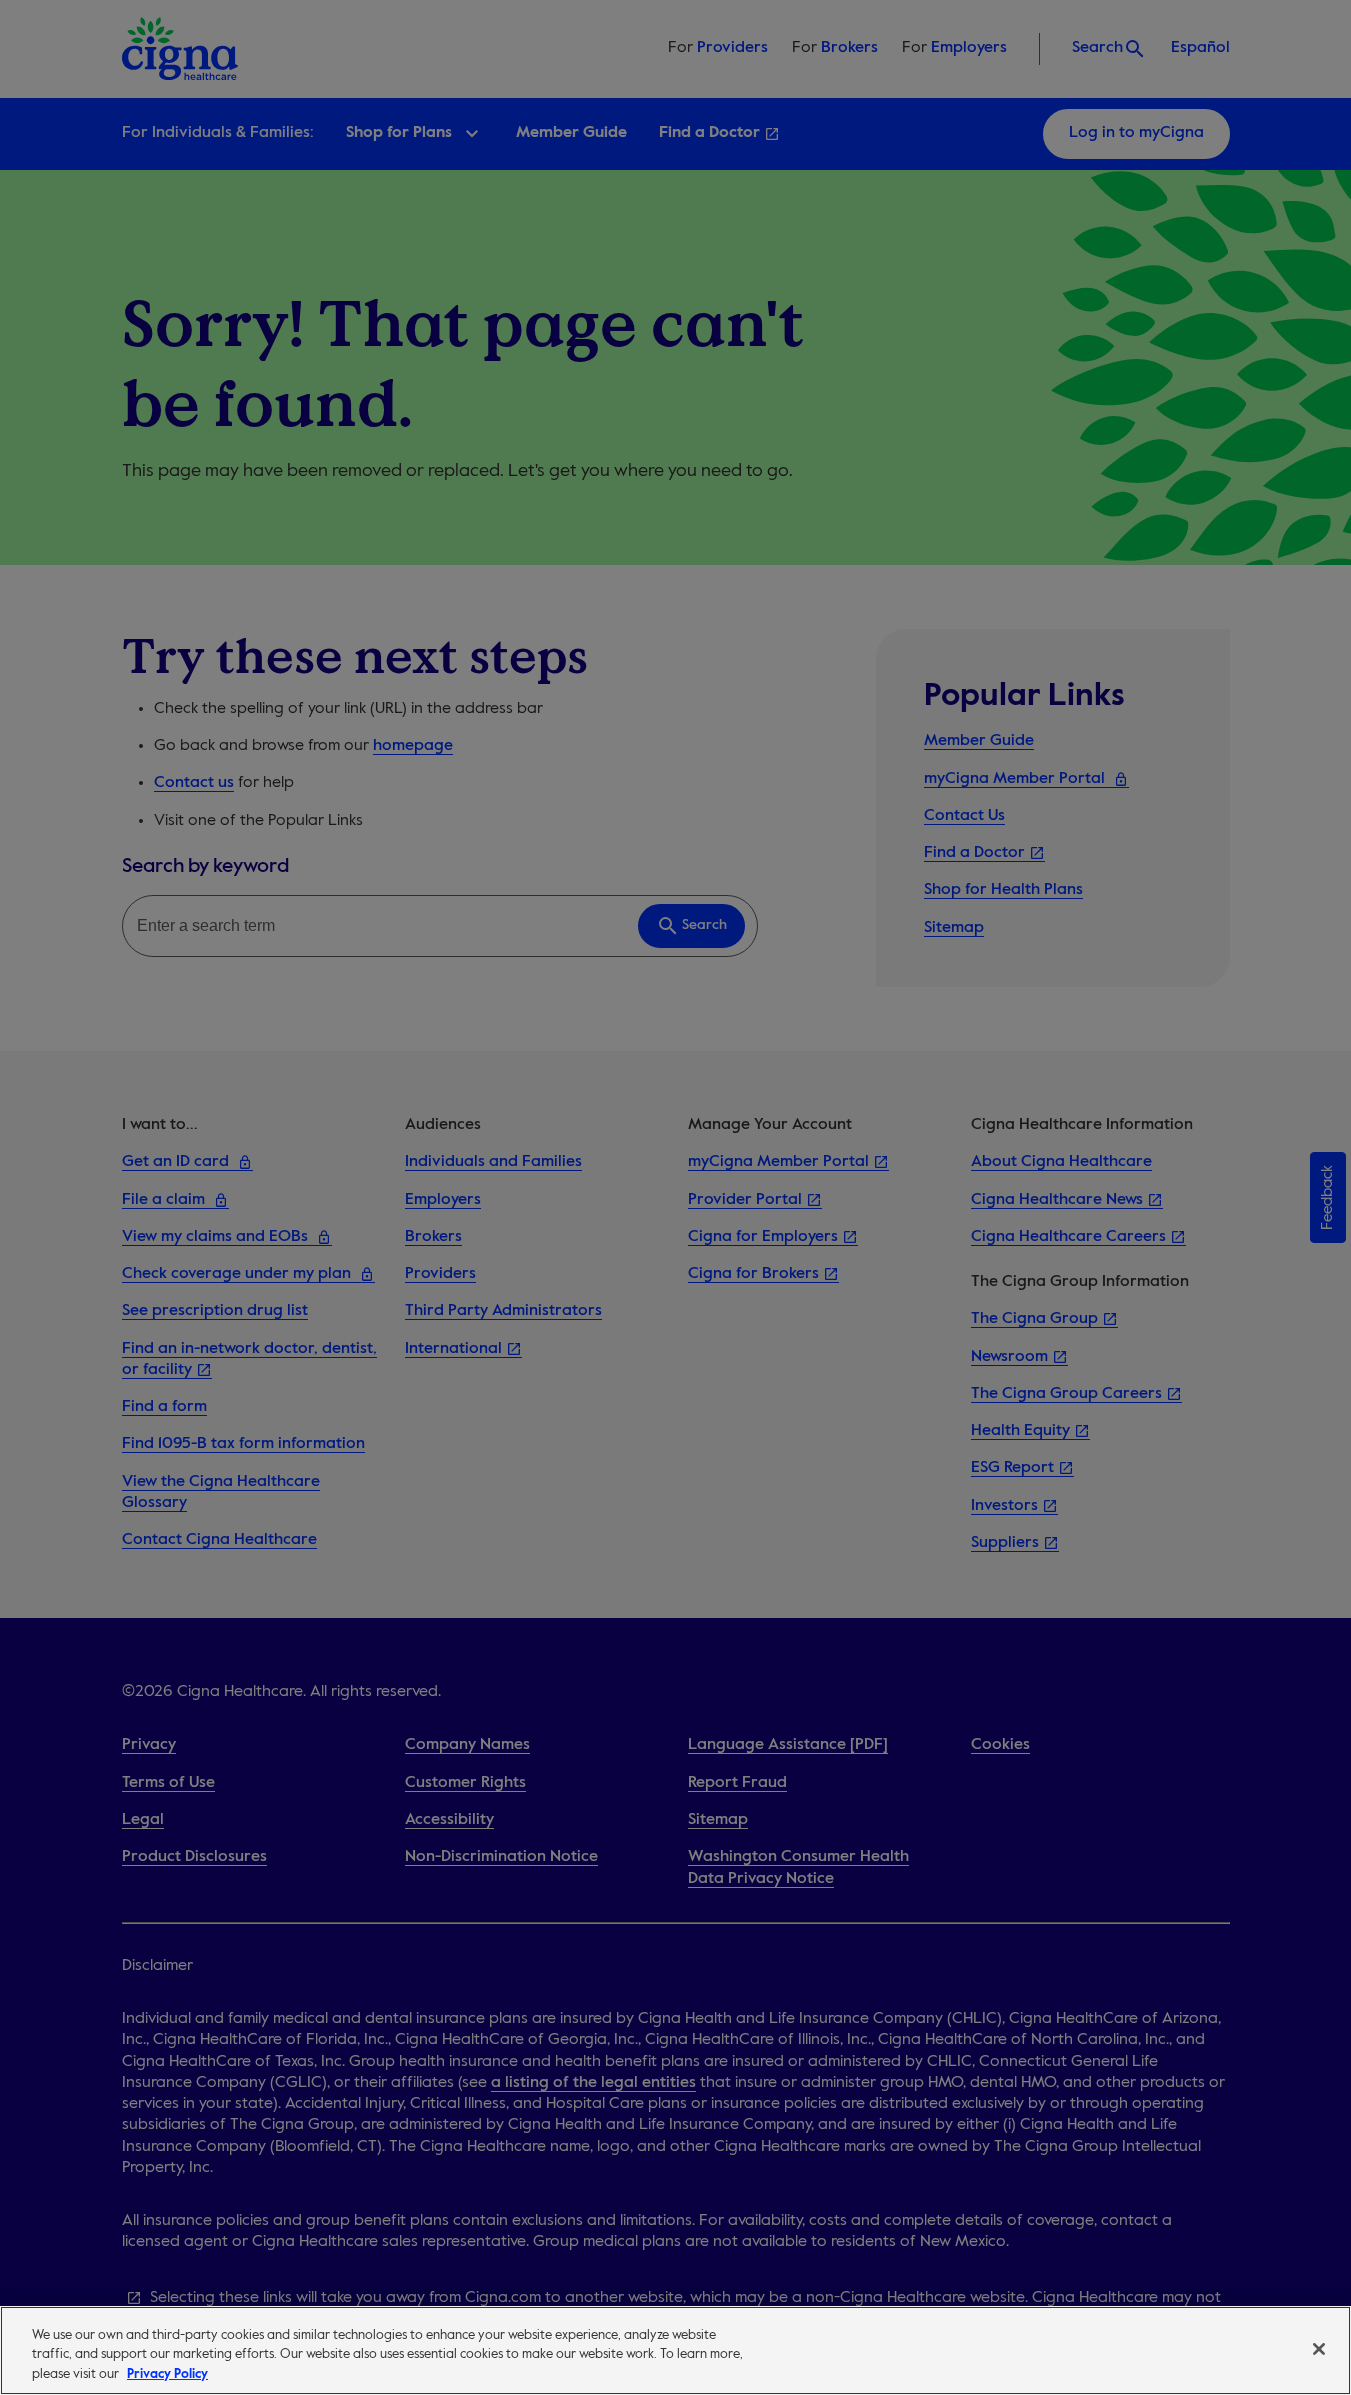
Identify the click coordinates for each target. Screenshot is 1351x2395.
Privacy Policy (167, 2374)
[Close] (1319, 2349)
